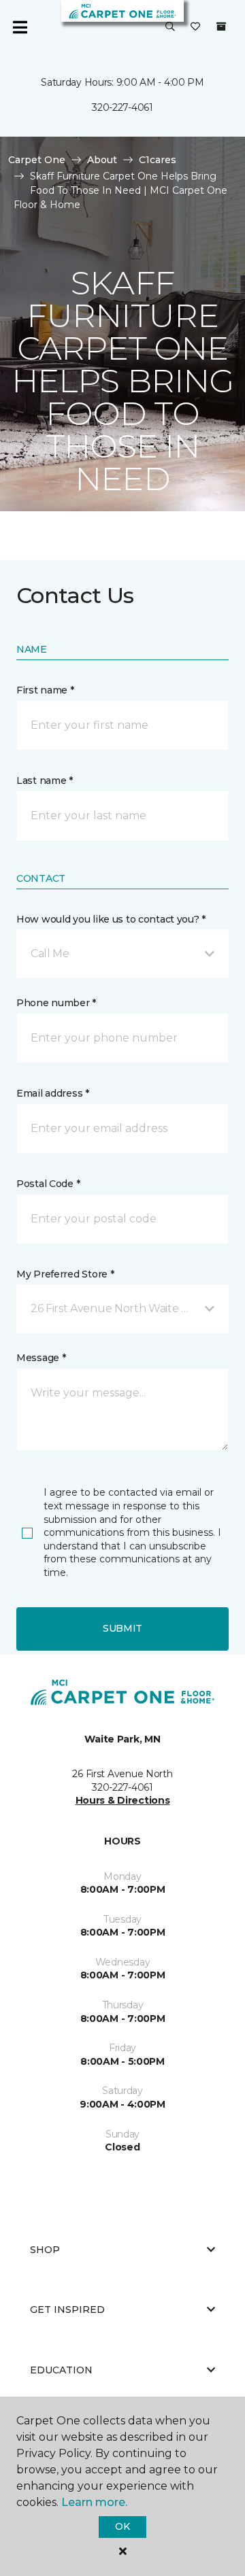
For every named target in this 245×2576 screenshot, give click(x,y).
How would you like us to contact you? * (111, 919)
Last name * (45, 780)
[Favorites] (195, 27)
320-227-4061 (122, 107)
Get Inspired (67, 2309)
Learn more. (94, 2502)
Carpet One (37, 160)
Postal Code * (48, 1184)
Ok (122, 2526)
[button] (170, 27)
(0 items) (221, 27)
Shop (45, 2250)
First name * (45, 690)
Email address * (53, 1093)
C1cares (158, 160)
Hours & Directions (123, 1800)
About (102, 160)
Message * (41, 1358)
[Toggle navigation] (20, 27)
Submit (122, 1628)
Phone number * (56, 1003)
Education (61, 2370)
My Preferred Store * (65, 1274)
